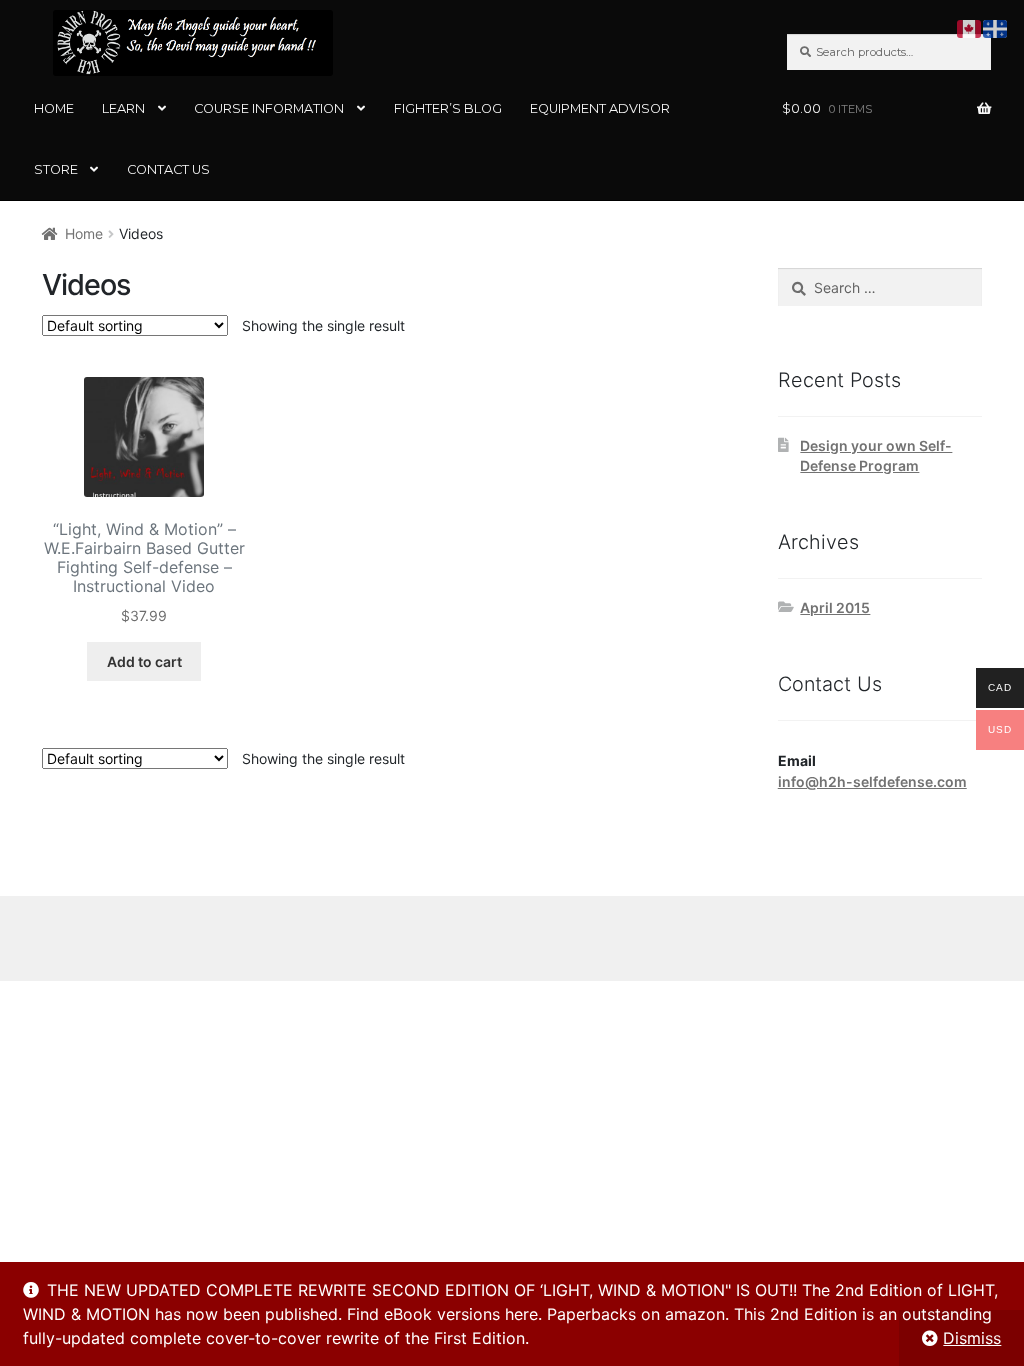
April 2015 (835, 607)
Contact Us (168, 169)
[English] (970, 27)
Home (54, 108)
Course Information (269, 108)
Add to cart (144, 661)
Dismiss (972, 1338)
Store (56, 169)
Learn (123, 108)
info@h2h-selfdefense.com (872, 781)
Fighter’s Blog (448, 108)
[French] (996, 27)
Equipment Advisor (600, 108)
